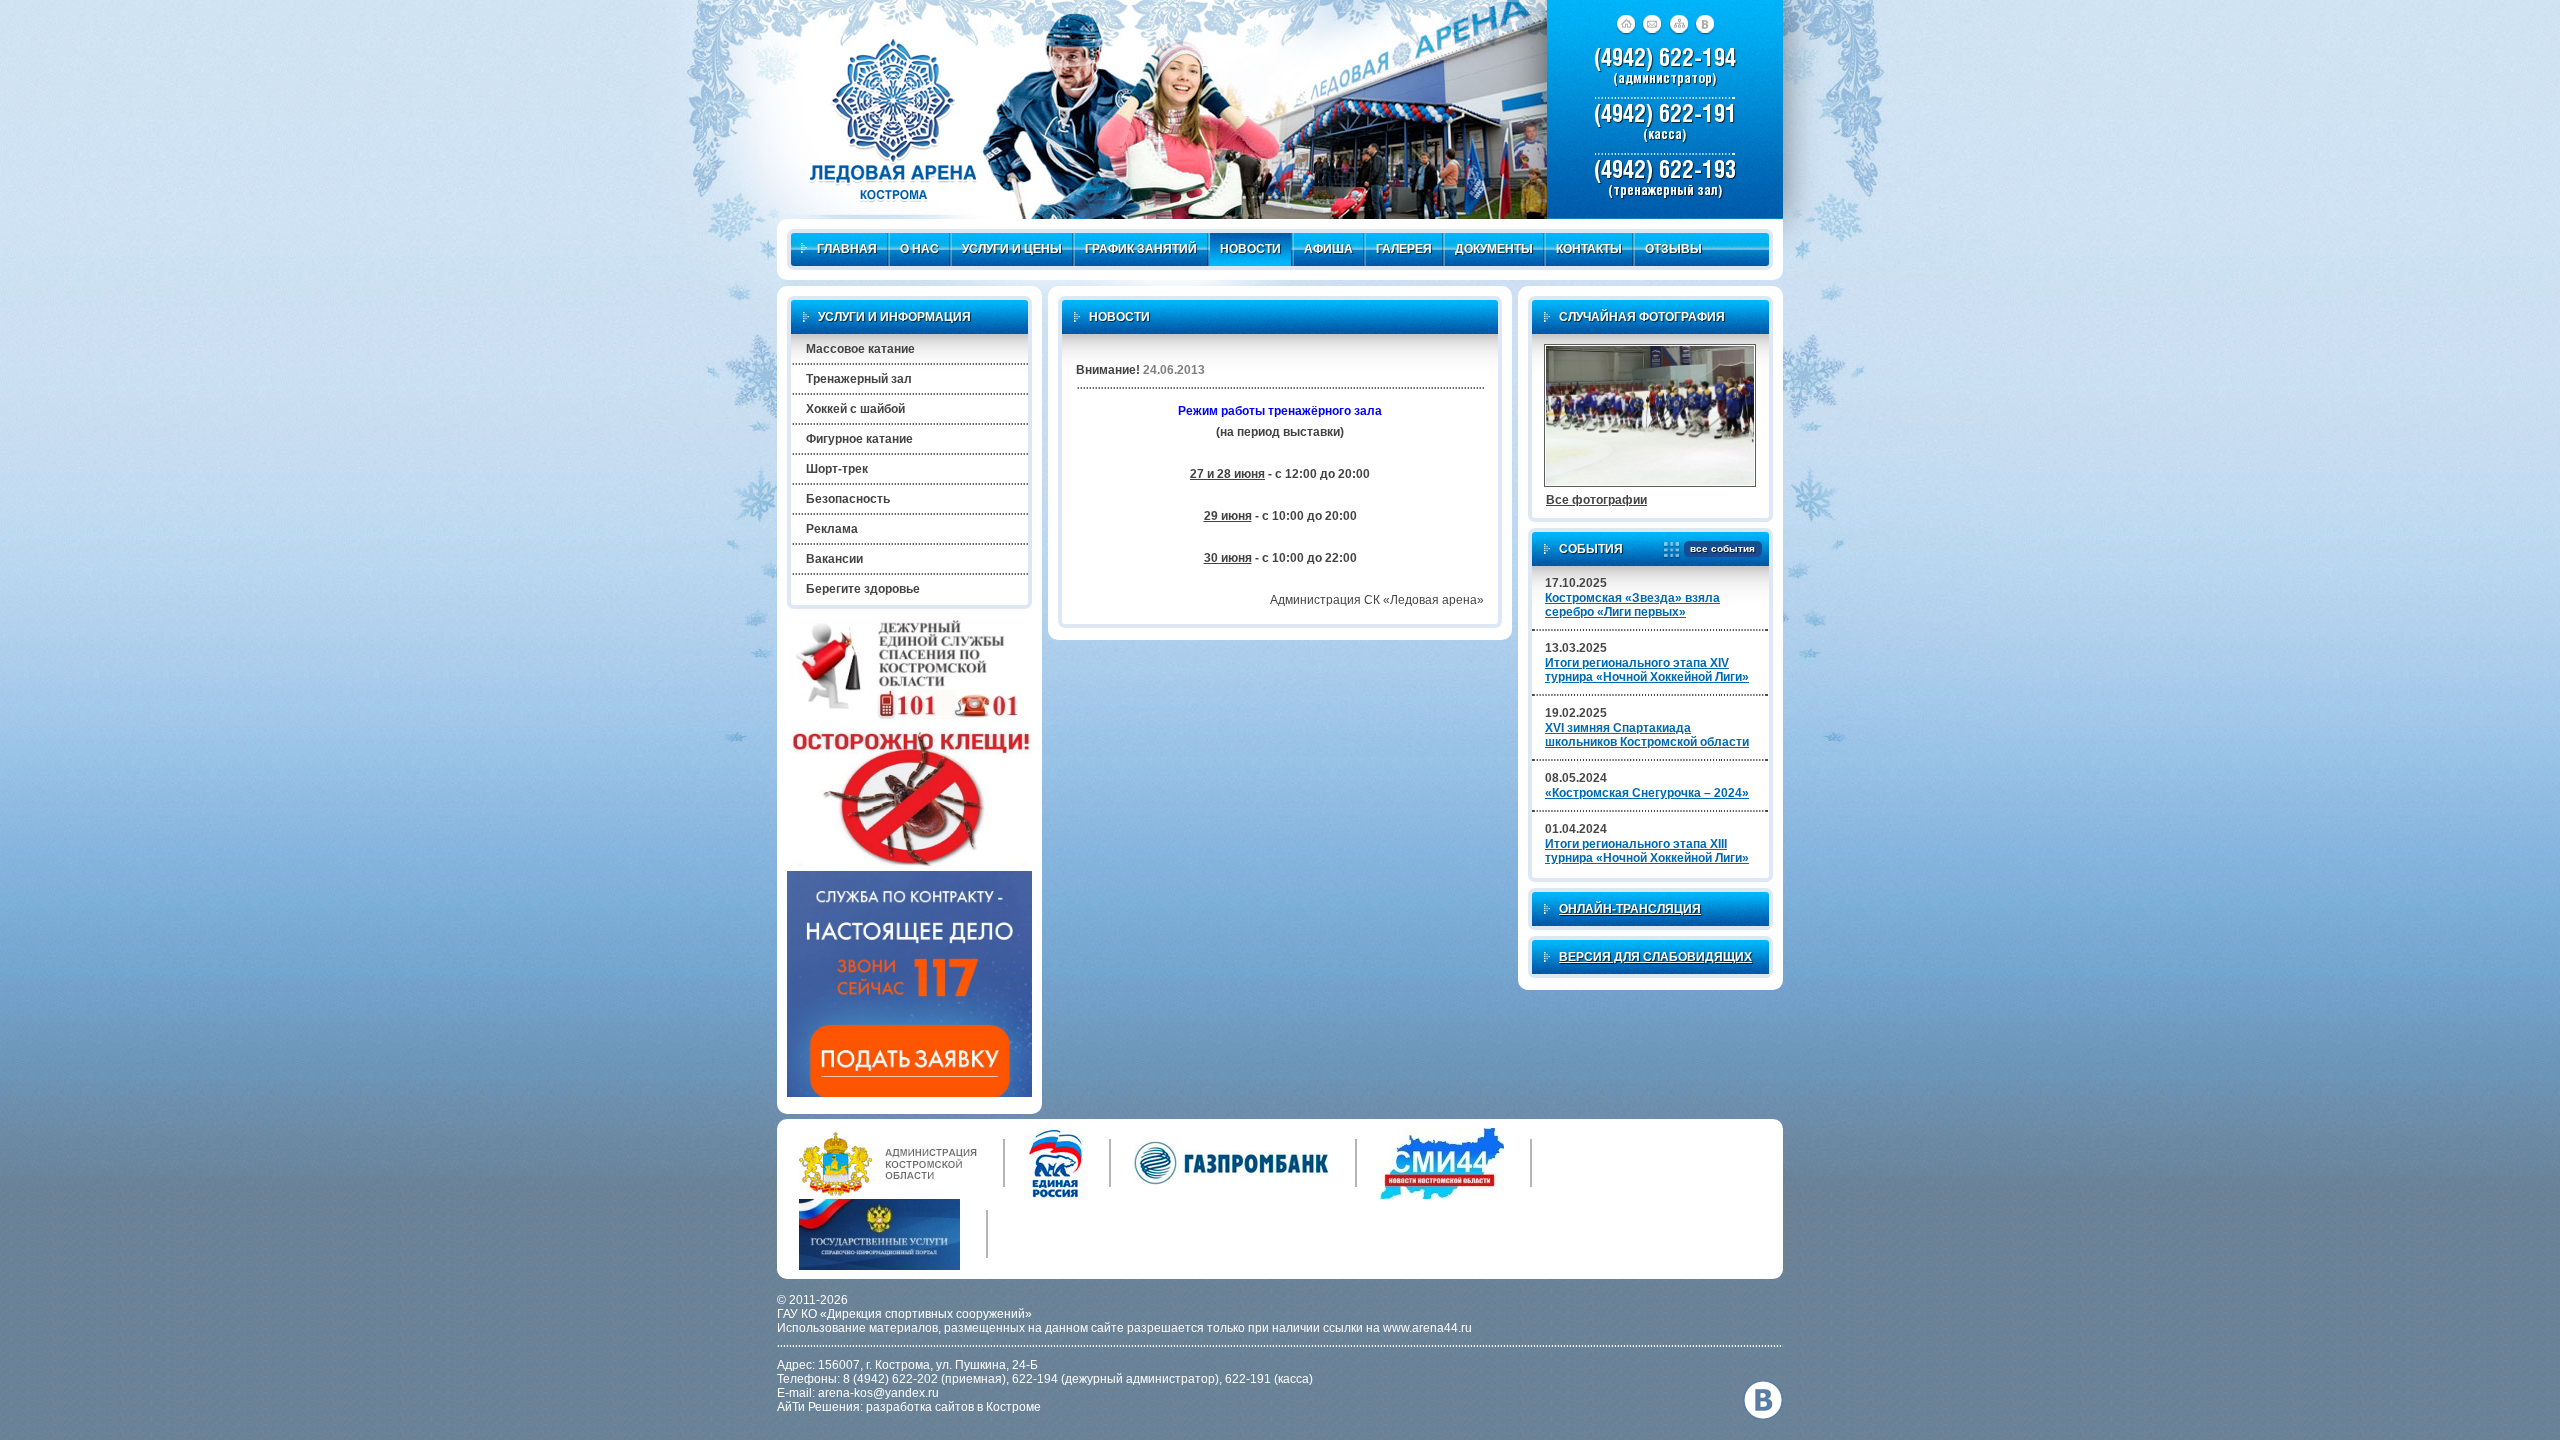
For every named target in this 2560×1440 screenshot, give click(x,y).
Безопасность (848, 499)
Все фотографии (1596, 500)
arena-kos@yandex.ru (878, 1393)
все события (1722, 548)
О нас (919, 249)
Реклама (832, 529)
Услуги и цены (1012, 249)
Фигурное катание (859, 439)
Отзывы (1673, 249)
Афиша (1328, 249)
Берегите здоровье (863, 589)
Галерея (1404, 249)
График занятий (1141, 249)
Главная (847, 249)
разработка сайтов (920, 1407)
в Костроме (1009, 1407)
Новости (1250, 249)
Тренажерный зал (859, 379)
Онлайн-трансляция (1630, 909)
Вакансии (834, 559)
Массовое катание (860, 349)
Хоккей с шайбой (855, 409)
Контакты (1589, 249)
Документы (1494, 249)
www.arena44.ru (1427, 1328)
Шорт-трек (837, 469)
